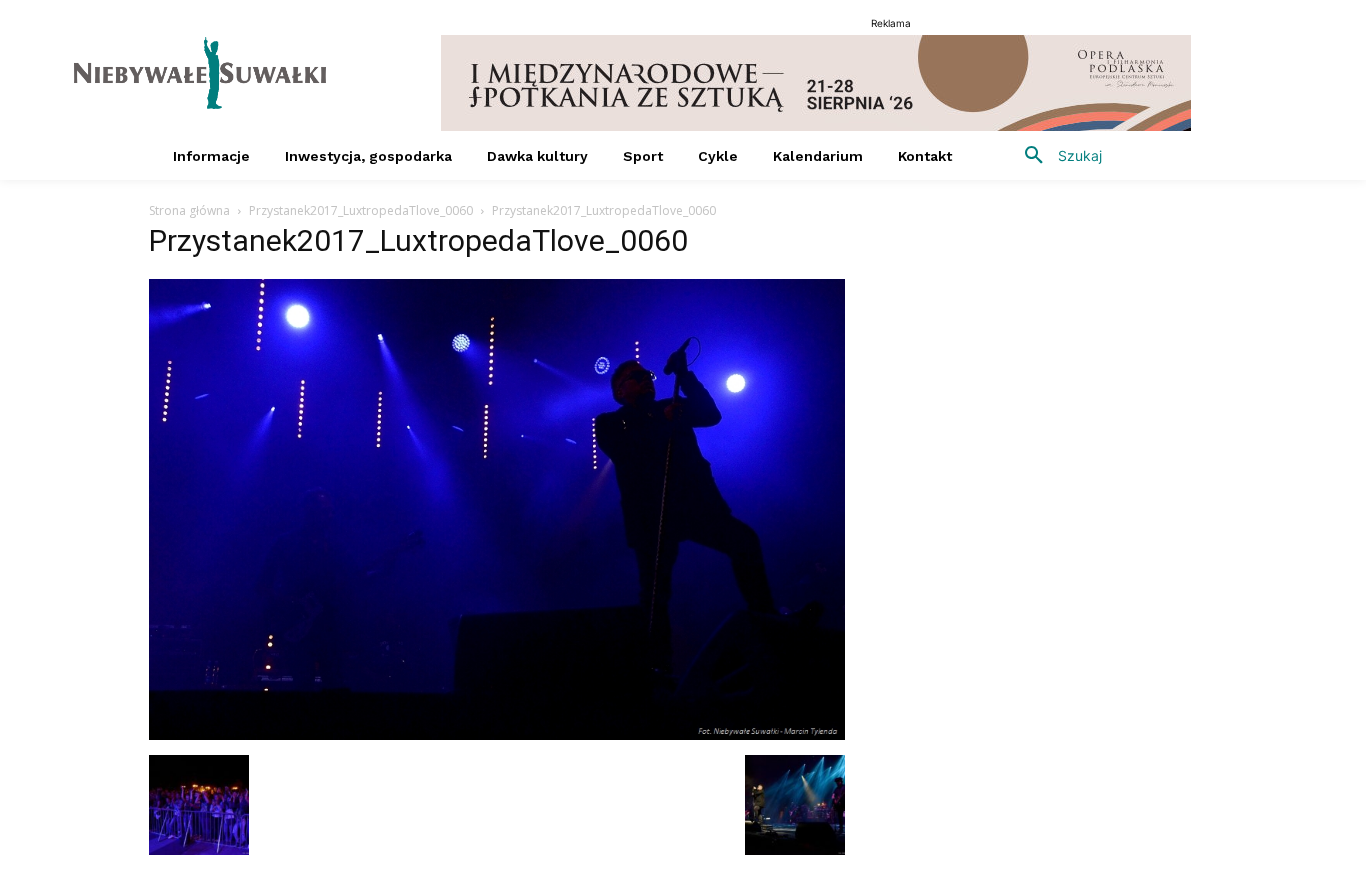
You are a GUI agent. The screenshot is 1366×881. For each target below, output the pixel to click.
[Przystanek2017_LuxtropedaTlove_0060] (497, 734)
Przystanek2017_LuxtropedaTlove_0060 (361, 210)
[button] (1056, 156)
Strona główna (189, 210)
